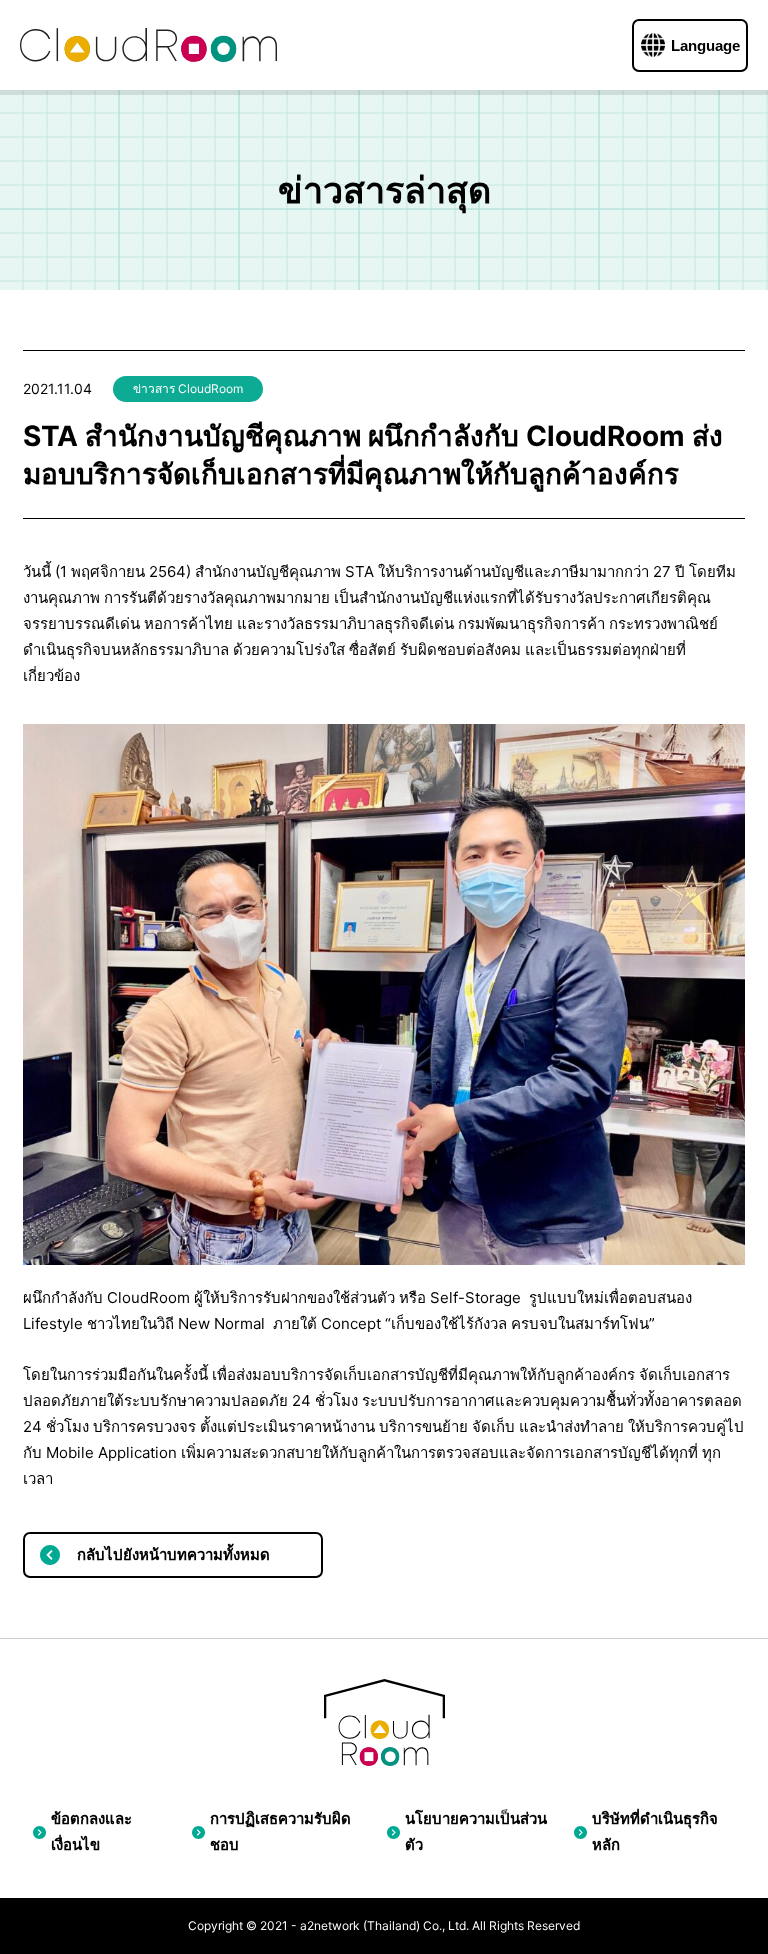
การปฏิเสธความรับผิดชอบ (280, 1831)
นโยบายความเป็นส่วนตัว (476, 1831)
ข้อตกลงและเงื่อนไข (91, 1831)
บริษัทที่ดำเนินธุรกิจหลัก (655, 1831)
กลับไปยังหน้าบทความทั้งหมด (173, 1554)
